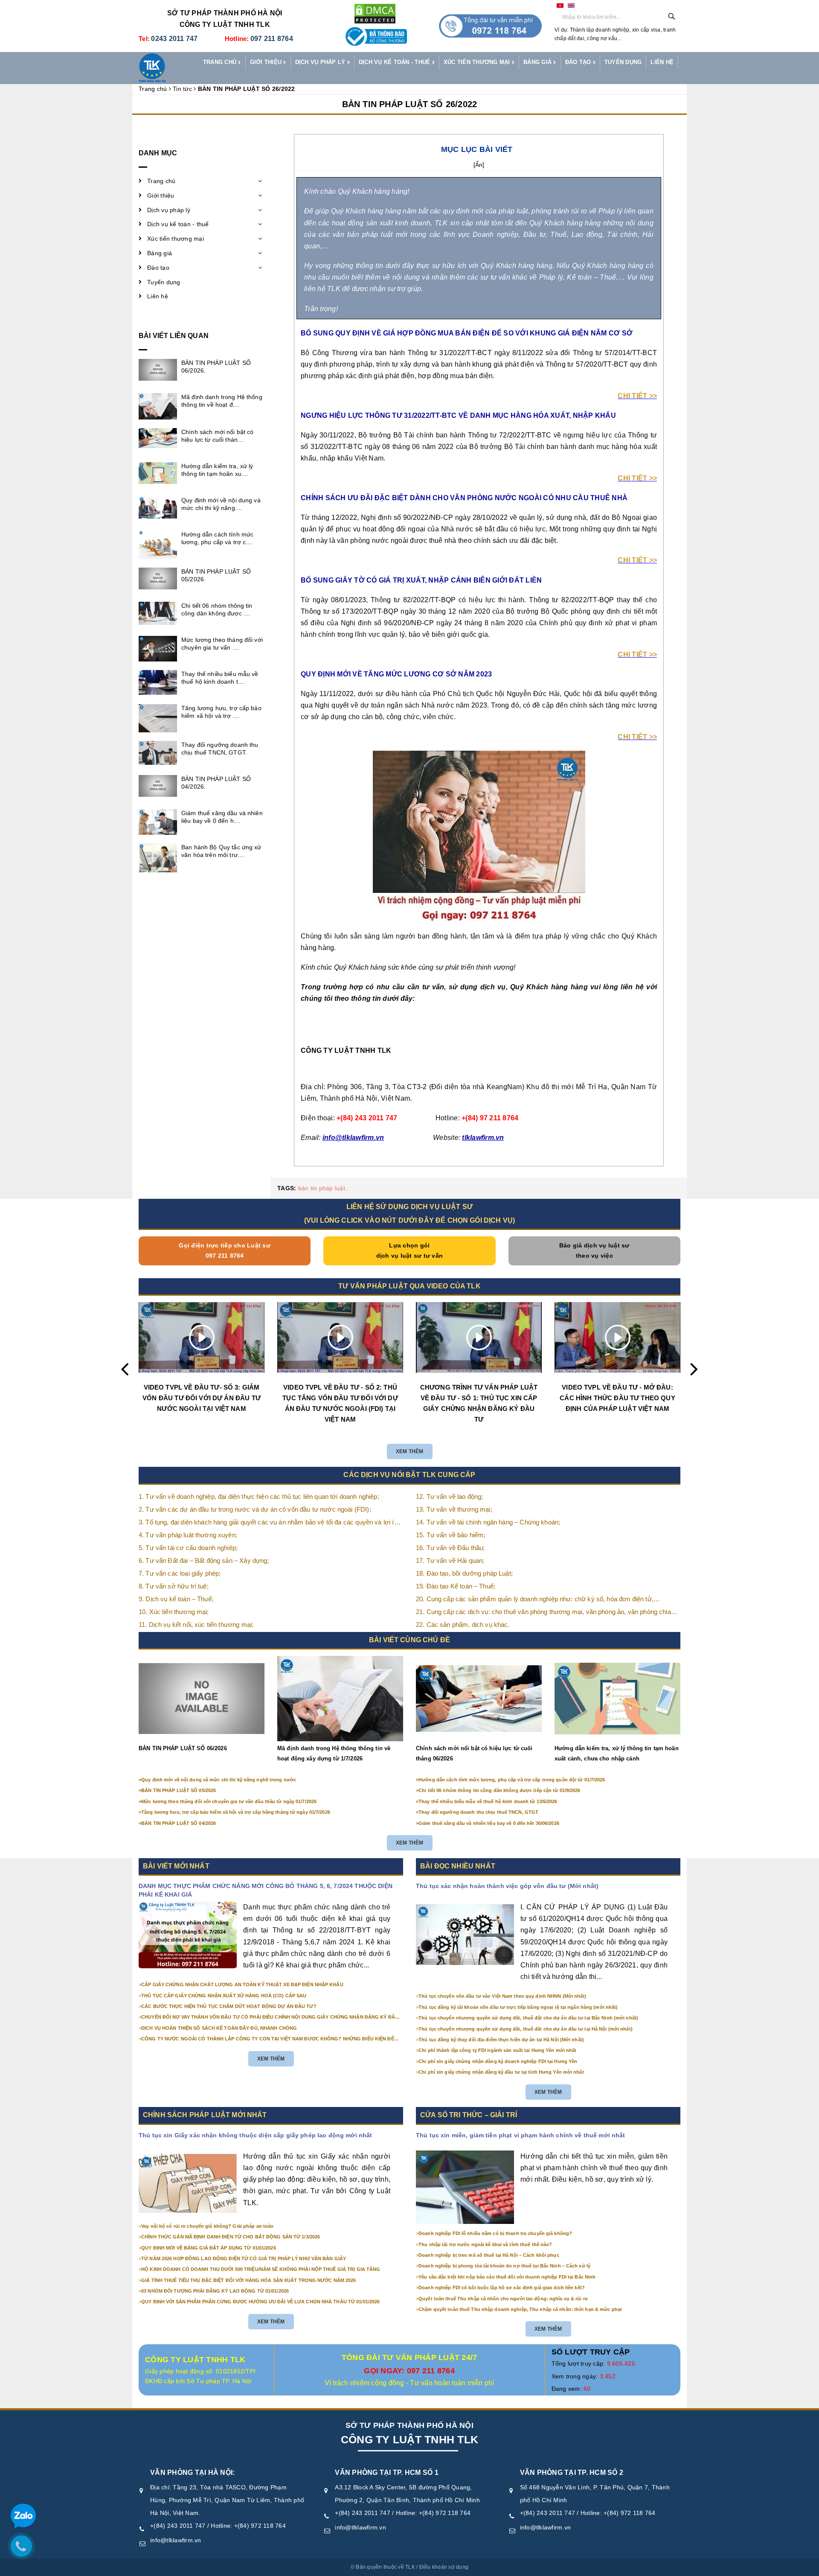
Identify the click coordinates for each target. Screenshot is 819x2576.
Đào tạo (579, 62)
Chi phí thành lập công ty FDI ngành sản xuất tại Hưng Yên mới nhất (497, 2050)
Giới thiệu (267, 62)
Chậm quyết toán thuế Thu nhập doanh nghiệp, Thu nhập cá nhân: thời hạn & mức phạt (520, 2309)
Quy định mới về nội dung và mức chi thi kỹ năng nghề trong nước (219, 1780)
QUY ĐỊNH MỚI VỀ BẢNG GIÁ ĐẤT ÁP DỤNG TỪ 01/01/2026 (209, 2248)
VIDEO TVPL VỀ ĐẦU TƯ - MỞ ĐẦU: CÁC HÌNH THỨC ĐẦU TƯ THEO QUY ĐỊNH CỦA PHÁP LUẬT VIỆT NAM (617, 1398)
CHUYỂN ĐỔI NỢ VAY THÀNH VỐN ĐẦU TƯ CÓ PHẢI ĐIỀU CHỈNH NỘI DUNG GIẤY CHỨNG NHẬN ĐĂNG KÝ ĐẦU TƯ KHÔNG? (270, 2017)
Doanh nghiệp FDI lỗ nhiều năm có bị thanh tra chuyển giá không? (495, 2233)
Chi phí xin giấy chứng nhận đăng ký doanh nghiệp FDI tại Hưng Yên (498, 2061)
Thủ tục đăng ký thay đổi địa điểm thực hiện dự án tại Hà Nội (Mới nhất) (501, 2040)
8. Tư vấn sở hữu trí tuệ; (174, 1586)
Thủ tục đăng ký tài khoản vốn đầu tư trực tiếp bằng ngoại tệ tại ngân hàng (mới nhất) (518, 2007)
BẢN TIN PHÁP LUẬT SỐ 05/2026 (179, 1790)
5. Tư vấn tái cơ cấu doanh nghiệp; (188, 1548)
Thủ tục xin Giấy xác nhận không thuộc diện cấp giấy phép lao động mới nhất (255, 2135)
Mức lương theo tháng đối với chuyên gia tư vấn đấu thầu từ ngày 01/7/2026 (229, 1801)
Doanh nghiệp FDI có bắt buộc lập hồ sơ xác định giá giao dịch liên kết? (502, 2288)
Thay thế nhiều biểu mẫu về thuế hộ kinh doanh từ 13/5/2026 (488, 1801)
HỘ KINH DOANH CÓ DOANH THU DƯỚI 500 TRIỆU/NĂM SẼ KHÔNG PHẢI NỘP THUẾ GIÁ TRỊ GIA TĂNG (261, 2269)
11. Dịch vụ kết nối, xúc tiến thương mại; (196, 1625)
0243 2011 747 (174, 39)
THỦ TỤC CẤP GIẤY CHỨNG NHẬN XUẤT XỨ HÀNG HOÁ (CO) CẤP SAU (224, 1996)
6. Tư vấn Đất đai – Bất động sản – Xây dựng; (204, 1560)
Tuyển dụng (623, 62)
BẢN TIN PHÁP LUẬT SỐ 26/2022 (410, 104)
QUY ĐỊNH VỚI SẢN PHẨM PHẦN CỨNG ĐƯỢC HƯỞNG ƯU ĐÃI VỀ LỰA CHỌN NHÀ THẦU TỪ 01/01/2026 (260, 2302)
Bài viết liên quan (174, 336)
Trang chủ (221, 62)
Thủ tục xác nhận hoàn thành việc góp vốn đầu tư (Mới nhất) (507, 1886)
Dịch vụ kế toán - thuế (395, 62)
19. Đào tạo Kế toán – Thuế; (456, 1586)
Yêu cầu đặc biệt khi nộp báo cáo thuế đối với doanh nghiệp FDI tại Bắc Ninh (507, 2277)
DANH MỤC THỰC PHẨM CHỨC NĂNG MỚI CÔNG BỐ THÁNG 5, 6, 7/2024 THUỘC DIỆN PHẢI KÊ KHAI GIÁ (266, 1890)
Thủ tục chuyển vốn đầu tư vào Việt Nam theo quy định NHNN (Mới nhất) (502, 1996)
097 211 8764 (272, 39)
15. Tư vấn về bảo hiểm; (450, 1535)
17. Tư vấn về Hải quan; (450, 1560)
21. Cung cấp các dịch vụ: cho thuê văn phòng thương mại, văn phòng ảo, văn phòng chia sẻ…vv (543, 1613)
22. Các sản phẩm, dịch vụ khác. (463, 1625)
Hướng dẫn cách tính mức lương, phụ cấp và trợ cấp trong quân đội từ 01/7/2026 (512, 1780)
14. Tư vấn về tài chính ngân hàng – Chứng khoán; (488, 1522)
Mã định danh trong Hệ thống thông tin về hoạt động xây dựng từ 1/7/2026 (334, 1753)
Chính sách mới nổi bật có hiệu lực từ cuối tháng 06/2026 (474, 1753)
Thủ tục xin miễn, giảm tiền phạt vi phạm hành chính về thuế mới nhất (521, 2135)
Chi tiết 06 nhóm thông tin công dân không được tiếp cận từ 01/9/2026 (499, 1790)
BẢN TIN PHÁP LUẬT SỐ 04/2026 (179, 1823)
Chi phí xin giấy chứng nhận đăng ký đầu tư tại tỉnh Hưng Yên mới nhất (501, 2072)
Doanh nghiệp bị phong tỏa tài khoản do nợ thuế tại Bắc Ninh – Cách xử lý (504, 2266)
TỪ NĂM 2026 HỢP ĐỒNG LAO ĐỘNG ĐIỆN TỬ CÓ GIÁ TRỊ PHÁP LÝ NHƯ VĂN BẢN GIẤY (244, 2258)
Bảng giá (538, 62)
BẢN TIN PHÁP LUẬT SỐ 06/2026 (183, 1748)
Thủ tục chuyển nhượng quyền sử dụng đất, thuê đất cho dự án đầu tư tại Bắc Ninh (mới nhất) (528, 2018)
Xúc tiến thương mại (478, 62)
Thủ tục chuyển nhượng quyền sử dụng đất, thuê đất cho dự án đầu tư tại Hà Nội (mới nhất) (526, 2029)
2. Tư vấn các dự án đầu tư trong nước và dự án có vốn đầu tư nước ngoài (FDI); (255, 1509)
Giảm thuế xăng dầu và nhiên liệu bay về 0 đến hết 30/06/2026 (489, 1823)
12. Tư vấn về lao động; (449, 1496)
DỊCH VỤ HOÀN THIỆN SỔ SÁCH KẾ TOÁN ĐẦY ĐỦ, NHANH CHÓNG (219, 2028)
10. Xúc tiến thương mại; (174, 1612)
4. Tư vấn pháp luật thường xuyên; (188, 1535)
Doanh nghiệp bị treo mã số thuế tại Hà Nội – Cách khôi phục (489, 2255)
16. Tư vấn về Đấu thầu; (450, 1548)
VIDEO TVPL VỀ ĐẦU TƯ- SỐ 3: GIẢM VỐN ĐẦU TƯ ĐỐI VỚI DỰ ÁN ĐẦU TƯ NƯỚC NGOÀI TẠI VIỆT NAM (202, 1398)
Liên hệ (662, 62)
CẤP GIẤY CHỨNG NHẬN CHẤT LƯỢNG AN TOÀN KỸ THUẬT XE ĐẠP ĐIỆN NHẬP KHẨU (242, 1984)
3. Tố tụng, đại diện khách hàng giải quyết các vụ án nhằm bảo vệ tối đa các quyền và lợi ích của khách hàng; (270, 1523)
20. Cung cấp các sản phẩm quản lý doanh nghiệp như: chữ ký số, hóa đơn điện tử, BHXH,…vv (535, 1600)
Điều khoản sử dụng (444, 2567)
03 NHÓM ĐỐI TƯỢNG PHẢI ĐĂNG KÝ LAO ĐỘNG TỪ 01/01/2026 (215, 2291)
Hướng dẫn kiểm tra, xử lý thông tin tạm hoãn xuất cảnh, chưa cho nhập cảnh (617, 1753)
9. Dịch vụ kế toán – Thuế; (176, 1599)
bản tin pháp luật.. (324, 1188)
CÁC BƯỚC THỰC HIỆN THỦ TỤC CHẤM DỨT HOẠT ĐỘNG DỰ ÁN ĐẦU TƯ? (229, 2006)
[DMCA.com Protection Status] (375, 13)
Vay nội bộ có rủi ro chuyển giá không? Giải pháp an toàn (207, 2226)
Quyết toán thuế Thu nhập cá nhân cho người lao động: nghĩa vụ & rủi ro (503, 2299)
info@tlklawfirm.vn (176, 2540)
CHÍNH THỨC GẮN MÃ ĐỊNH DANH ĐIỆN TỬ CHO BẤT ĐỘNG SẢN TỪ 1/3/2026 (231, 2237)
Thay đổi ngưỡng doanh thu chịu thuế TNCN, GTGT (478, 1812)
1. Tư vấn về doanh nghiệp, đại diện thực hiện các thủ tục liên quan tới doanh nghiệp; (259, 1496)
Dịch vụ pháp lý (321, 62)
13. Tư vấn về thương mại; (454, 1509)
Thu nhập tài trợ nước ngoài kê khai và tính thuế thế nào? (485, 2244)
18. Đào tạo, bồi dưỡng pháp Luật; (464, 1573)
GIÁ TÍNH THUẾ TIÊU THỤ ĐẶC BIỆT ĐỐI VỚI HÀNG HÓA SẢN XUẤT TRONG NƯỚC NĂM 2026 (248, 2280)
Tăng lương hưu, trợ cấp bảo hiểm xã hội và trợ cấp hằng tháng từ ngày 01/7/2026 (236, 1812)
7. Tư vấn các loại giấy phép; (180, 1573)
